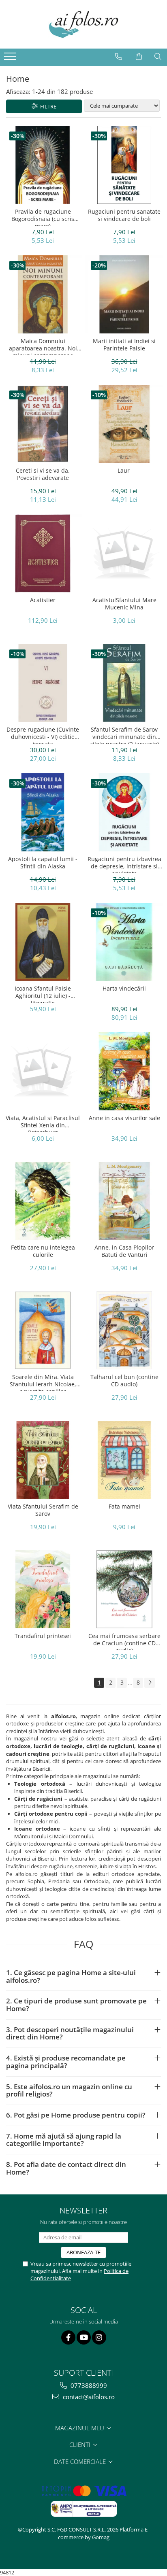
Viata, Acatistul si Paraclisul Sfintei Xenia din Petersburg (43, 1123)
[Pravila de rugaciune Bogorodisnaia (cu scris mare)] (43, 165)
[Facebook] (68, 2337)
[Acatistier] (43, 553)
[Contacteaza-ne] (119, 57)
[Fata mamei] (124, 1460)
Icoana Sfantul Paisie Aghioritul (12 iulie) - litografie (43, 994)
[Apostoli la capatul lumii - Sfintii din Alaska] (43, 812)
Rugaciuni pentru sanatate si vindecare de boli (124, 215)
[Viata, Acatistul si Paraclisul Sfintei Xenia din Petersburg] (43, 1071)
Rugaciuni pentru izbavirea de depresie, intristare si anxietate (124, 864)
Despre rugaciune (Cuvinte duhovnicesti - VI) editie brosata (43, 735)
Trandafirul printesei (43, 1636)
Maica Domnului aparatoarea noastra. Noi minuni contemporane (43, 346)
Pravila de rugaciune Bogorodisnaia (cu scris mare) (43, 217)
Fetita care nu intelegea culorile (43, 1251)
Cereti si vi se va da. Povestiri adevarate (43, 474)
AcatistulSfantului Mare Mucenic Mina (124, 604)
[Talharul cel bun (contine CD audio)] (124, 1330)
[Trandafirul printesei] (43, 1589)
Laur (124, 471)
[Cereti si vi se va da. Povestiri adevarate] (43, 424)
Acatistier (43, 600)
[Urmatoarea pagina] (150, 1683)
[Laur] (124, 424)
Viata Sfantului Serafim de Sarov (43, 1510)
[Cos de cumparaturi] (139, 57)
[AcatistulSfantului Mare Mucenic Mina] (124, 553)
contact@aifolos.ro (88, 2397)
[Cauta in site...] (158, 57)
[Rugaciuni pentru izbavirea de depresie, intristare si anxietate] (124, 812)
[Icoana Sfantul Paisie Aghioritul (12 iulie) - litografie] (43, 942)
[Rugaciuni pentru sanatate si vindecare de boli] (124, 165)
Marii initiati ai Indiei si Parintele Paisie (124, 345)
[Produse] (11, 59)
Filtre (47, 106)
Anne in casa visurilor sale (124, 1118)
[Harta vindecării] (124, 942)
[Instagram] (99, 2337)
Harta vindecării (124, 989)
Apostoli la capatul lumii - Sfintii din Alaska (43, 863)
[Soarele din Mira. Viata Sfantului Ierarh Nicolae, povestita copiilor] (43, 1330)
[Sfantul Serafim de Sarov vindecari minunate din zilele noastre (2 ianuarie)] (124, 683)
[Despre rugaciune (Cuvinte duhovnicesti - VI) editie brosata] (43, 683)
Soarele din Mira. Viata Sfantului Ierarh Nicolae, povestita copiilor (43, 1382)
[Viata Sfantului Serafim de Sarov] (43, 1460)
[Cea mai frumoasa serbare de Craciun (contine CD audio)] (124, 1589)
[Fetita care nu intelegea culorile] (43, 1201)
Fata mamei (124, 1507)
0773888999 (88, 2385)
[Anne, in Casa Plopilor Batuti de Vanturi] (124, 1201)
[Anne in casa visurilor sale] (124, 1071)
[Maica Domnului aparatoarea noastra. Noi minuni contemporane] (43, 294)
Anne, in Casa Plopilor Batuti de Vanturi (124, 1251)
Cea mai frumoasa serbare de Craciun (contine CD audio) (124, 1641)
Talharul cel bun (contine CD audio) (124, 1381)
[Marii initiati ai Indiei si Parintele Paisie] (124, 294)
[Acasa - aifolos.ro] (83, 24)
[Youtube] (84, 2337)
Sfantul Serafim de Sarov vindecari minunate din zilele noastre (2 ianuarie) (124, 735)
